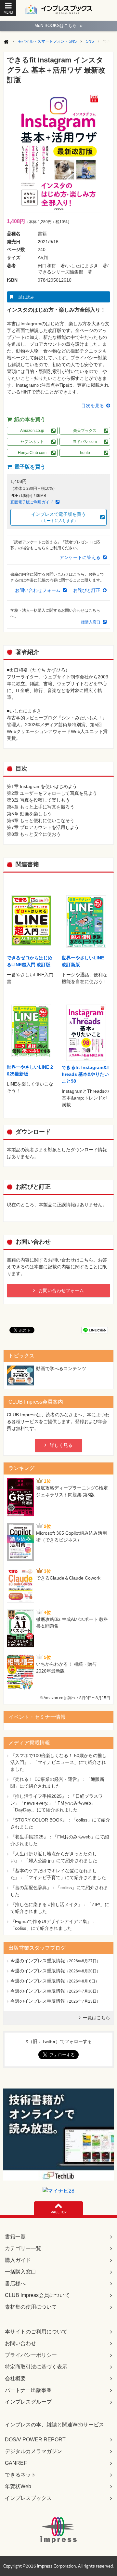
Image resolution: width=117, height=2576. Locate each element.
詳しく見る (61, 1445)
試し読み (26, 297)
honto (85, 453)
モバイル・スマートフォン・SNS (47, 41)
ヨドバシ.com (85, 442)
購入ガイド (18, 2260)
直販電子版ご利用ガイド (32, 502)
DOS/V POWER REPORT (35, 2440)
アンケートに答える (80, 557)
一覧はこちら (97, 2018)
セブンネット (32, 442)
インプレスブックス (28, 2498)
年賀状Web (18, 2486)
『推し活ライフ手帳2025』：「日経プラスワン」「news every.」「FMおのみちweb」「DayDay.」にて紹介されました (57, 1803)
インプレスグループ (28, 2402)
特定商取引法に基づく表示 (36, 2367)
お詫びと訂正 (87, 590)
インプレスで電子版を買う (58, 517)
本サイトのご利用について (36, 2332)
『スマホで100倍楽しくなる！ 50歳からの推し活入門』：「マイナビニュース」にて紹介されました (58, 1762)
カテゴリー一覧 (23, 2248)
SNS (90, 41)
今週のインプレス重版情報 (38, 1961)
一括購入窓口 (89, 622)
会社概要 (15, 2378)
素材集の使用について (31, 2307)
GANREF (16, 2463)
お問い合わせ (20, 2343)
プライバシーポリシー (31, 2355)
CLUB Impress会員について (37, 2295)
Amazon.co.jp (32, 431)
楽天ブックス (85, 431)
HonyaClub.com (32, 453)
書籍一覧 (15, 2237)
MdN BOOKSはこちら (58, 26)
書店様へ (15, 2283)
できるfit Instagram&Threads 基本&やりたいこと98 (86, 1074)
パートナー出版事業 (28, 2390)
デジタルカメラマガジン (33, 2451)
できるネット (20, 2475)
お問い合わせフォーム (38, 590)
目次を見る (93, 406)
